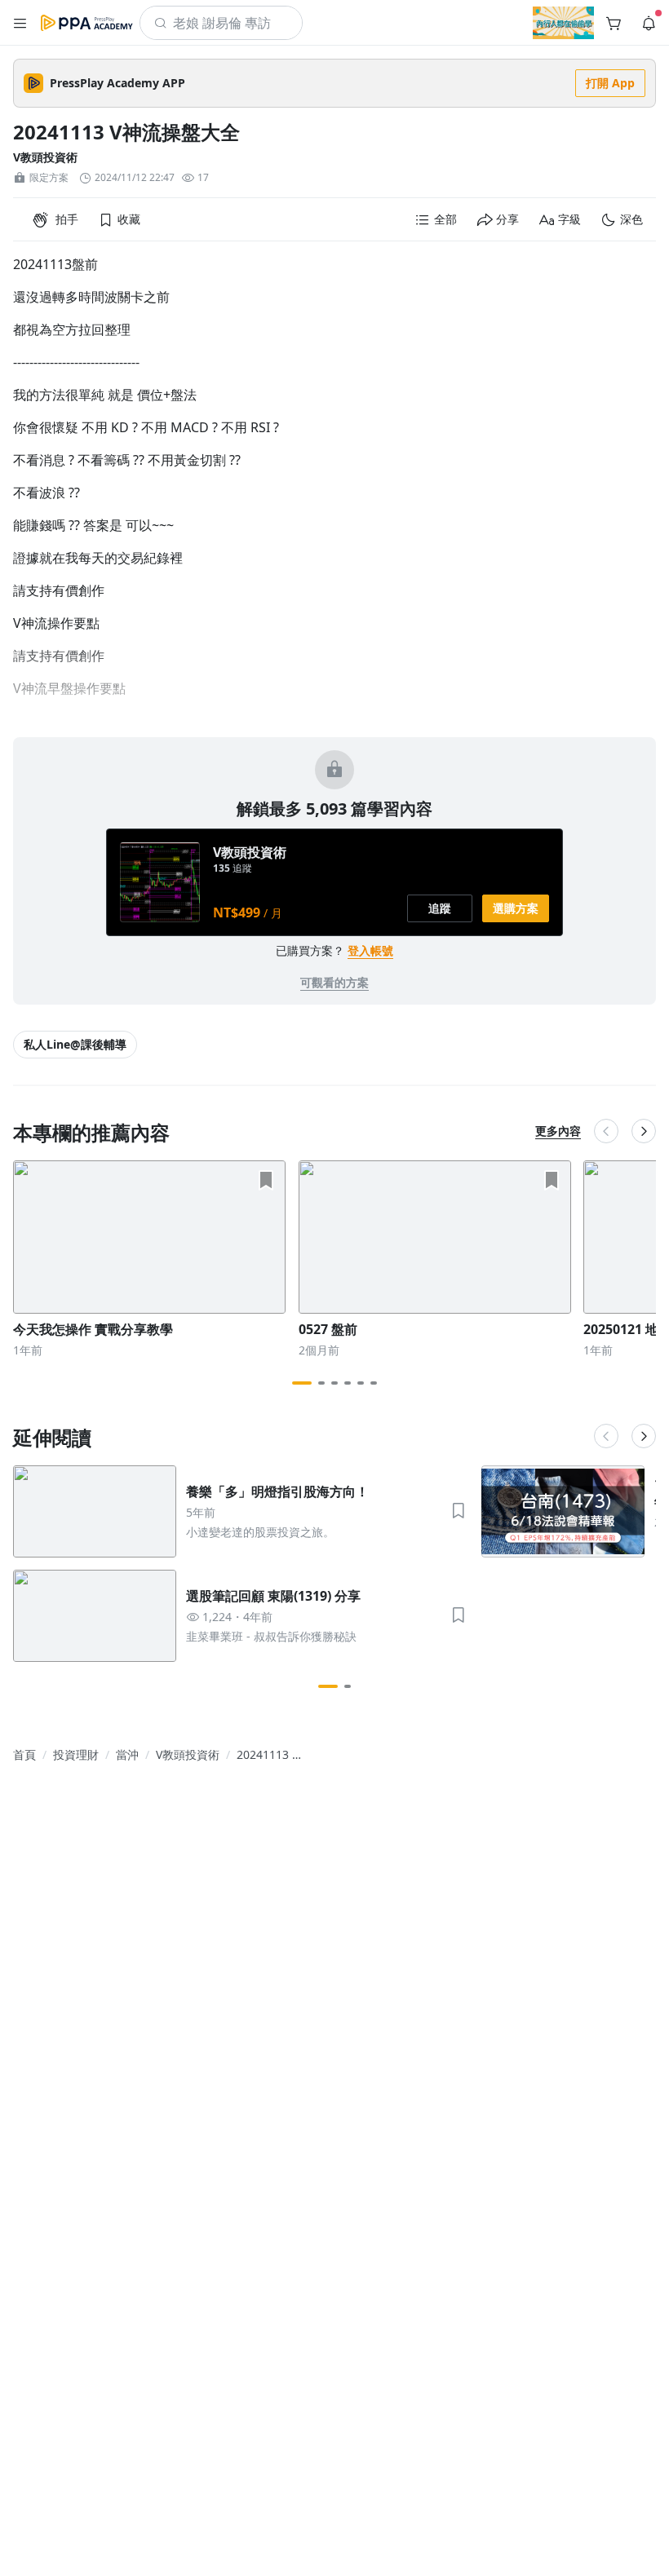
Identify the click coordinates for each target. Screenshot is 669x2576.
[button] (20, 23)
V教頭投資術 (45, 157)
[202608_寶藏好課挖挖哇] (563, 23)
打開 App (610, 83)
